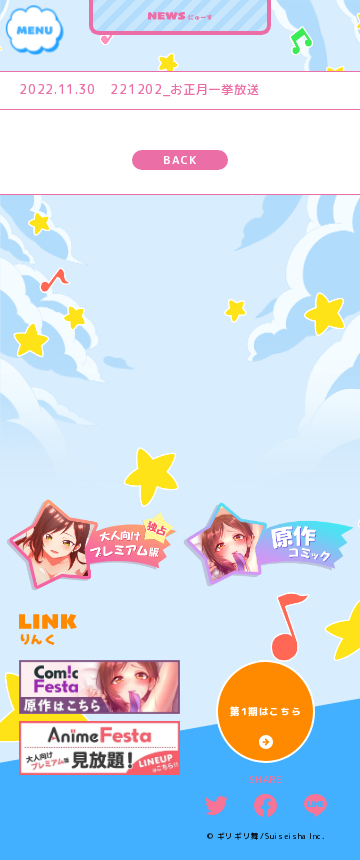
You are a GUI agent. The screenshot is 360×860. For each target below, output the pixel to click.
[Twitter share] (216, 805)
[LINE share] (315, 805)
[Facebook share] (265, 805)
